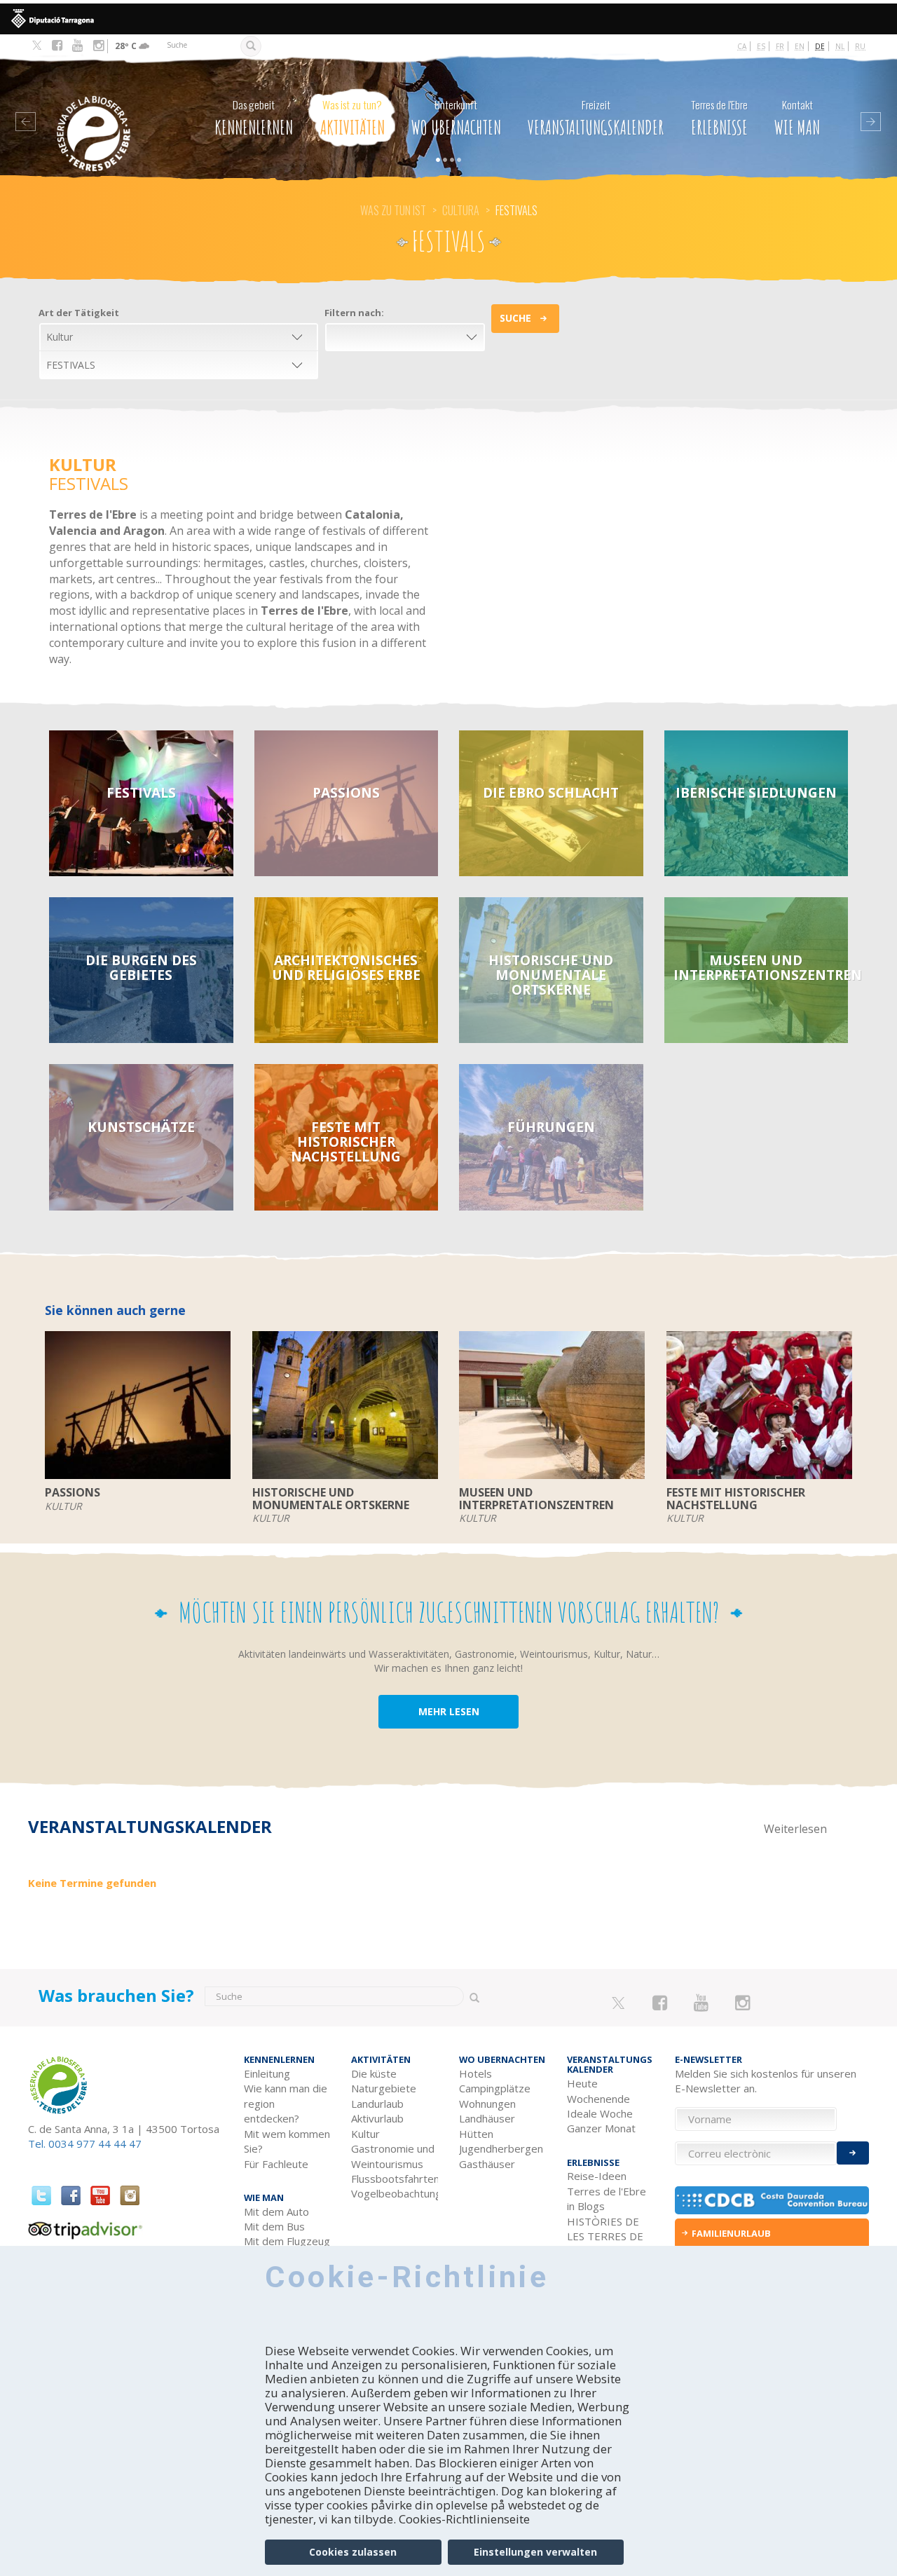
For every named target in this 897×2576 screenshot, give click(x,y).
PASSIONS (346, 792)
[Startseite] (104, 113)
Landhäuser (487, 2118)
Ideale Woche (600, 2113)
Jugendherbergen (501, 2148)
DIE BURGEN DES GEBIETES (141, 967)
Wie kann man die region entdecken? (286, 2103)
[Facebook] (57, 46)
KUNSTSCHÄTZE (141, 1127)
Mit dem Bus (274, 2226)
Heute (582, 2083)
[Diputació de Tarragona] (448, 19)
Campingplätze (495, 2088)
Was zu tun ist (393, 210)
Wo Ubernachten (456, 118)
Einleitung (267, 2073)
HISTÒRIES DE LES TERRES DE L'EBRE (605, 2236)
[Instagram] (98, 46)
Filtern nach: (354, 313)
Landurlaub (377, 2104)
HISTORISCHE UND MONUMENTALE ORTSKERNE (551, 975)
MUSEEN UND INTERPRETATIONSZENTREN (761, 967)
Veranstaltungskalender (596, 118)
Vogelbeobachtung (395, 2193)
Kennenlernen (254, 118)
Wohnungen (487, 2104)
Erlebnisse (719, 118)
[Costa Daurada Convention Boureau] (772, 2200)
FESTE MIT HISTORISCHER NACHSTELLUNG (346, 1142)
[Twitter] (37, 46)
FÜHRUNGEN (551, 1127)
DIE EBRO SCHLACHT (551, 792)
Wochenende (598, 2099)
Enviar (853, 2153)
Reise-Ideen (597, 2176)
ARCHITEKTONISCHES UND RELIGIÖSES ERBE (346, 967)
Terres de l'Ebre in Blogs (607, 2199)
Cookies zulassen (353, 2552)
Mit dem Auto (276, 2212)
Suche (515, 318)
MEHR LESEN (449, 1711)
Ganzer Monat (601, 2128)
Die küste (374, 2073)
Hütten (476, 2134)
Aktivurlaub (377, 2118)
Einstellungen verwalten (535, 2552)
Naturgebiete (384, 2088)
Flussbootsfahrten (395, 2179)
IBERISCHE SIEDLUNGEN (756, 792)
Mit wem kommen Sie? (287, 2141)
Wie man (797, 118)
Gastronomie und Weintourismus (393, 2156)
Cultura (461, 210)
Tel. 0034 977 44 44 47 (85, 2144)
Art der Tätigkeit (79, 313)
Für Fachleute (276, 2164)
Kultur (365, 2134)
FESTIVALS (141, 792)
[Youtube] (77, 46)
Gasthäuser (487, 2164)
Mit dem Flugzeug (287, 2241)
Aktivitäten (352, 118)
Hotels (475, 2073)
